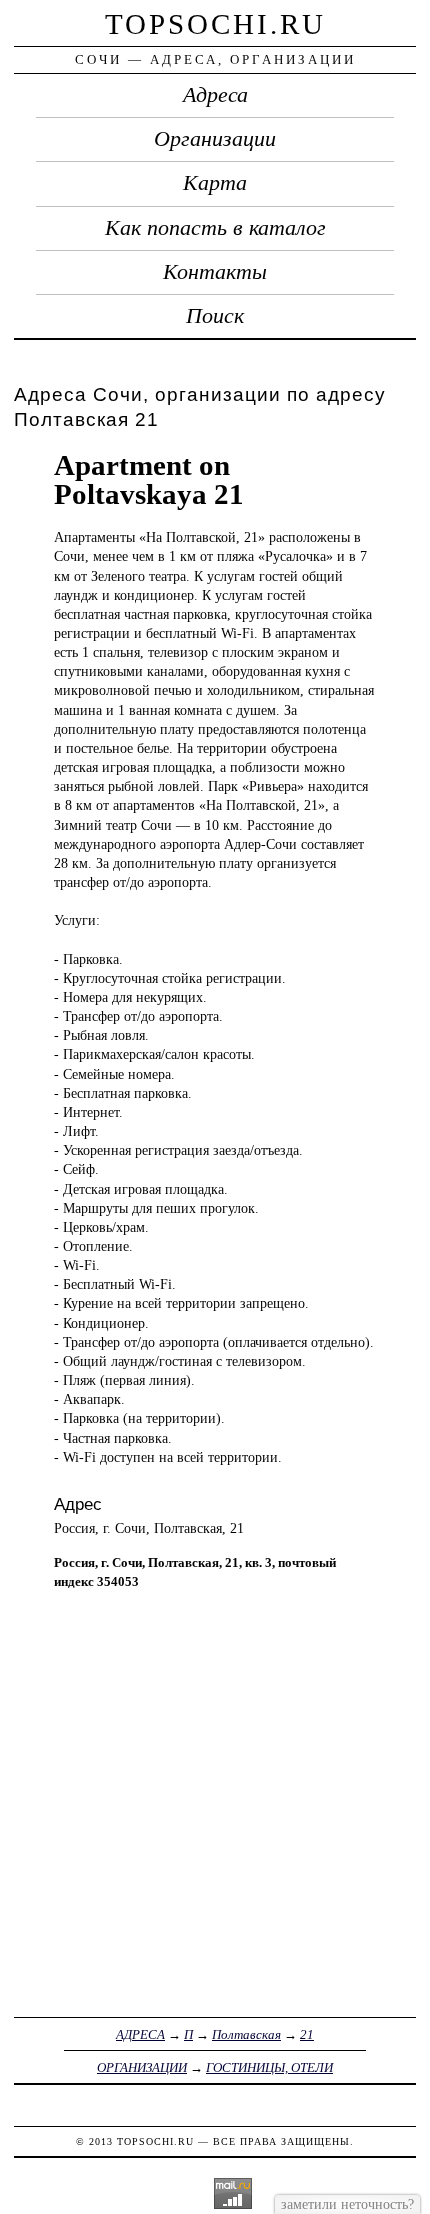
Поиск (215, 316)
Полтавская (246, 2034)
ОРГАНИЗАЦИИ (142, 2067)
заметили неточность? (347, 2204)
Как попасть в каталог (215, 228)
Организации (215, 139)
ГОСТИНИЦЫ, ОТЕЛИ (269, 2067)
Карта (215, 183)
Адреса (215, 95)
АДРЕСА (140, 2034)
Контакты (215, 272)
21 (307, 2034)
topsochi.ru (215, 24)
